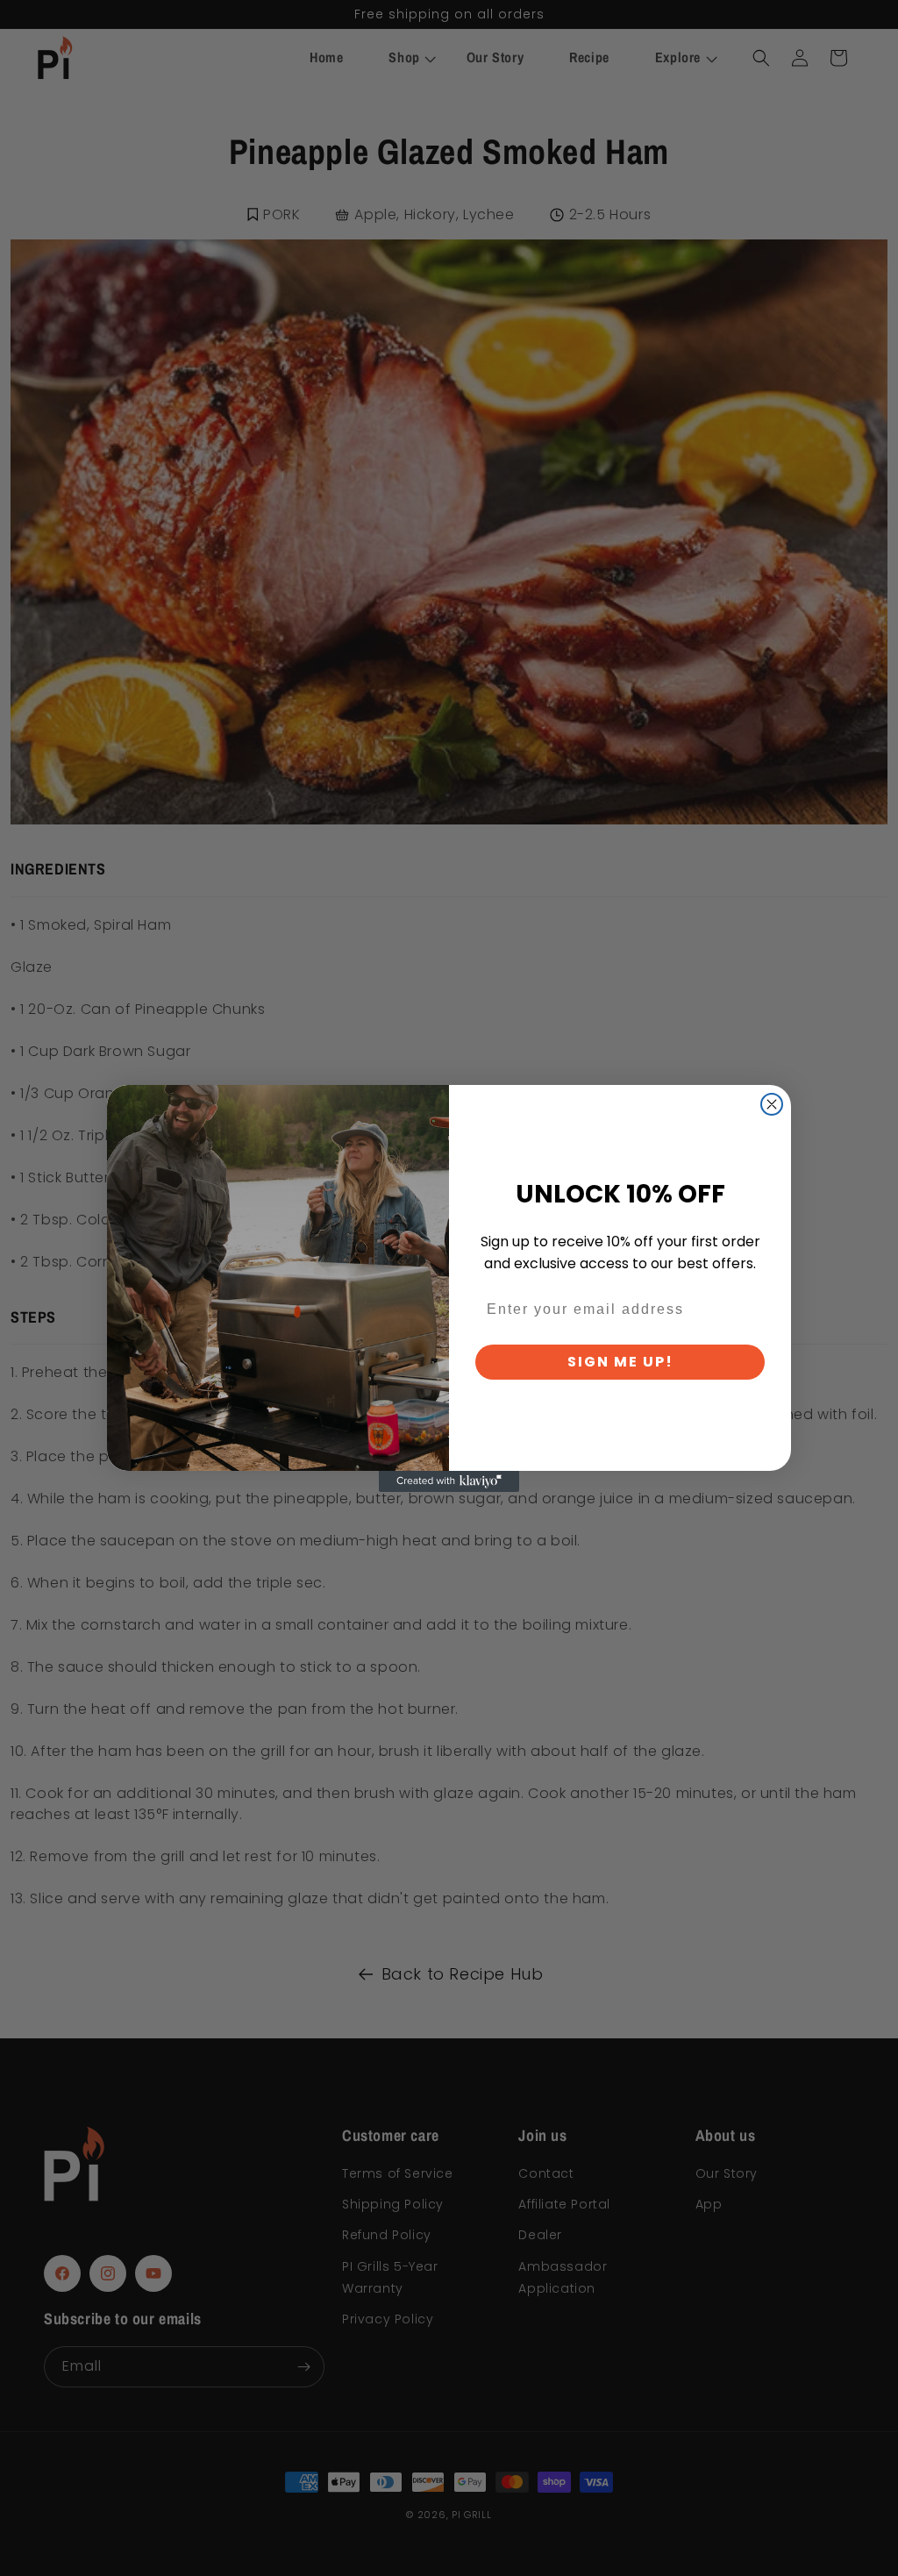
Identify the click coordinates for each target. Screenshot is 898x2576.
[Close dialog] (772, 1104)
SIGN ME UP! (620, 1362)
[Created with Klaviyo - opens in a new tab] (449, 1481)
